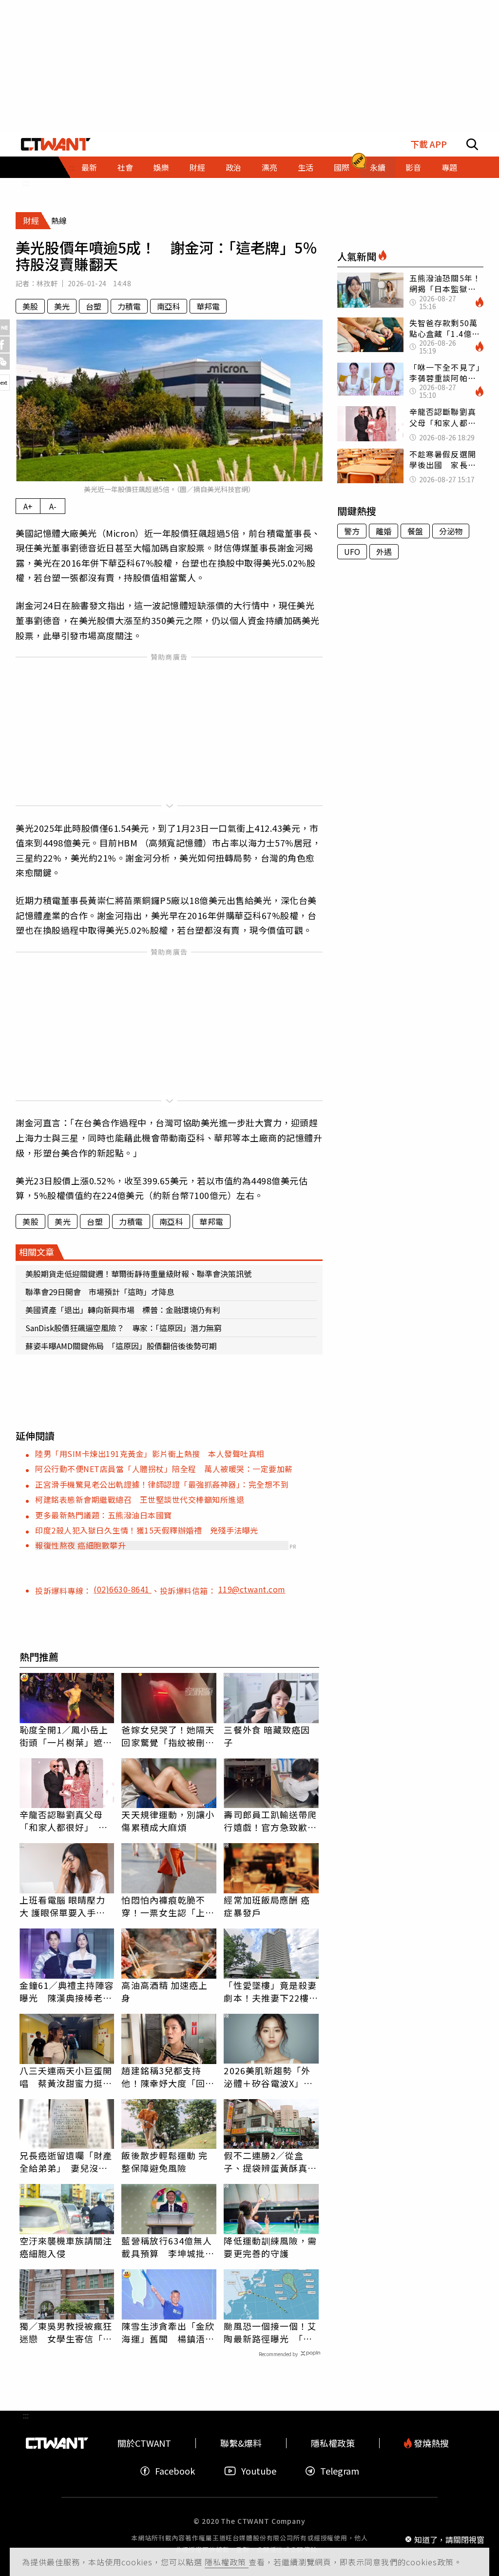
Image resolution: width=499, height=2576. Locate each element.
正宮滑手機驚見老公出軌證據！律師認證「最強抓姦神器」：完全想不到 (162, 1484)
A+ (28, 506)
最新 (89, 167)
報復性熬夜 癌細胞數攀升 (80, 1545)
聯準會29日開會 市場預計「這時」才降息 (100, 1292)
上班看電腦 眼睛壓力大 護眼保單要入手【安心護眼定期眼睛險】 (63, 1906)
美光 (62, 306)
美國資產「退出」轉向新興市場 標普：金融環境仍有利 (123, 1310)
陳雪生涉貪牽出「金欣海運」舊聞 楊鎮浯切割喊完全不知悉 (168, 2332)
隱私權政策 (227, 2562)
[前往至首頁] (56, 144)
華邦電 (208, 306)
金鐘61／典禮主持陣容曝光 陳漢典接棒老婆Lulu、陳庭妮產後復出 (67, 1991)
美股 (30, 306)
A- (53, 506)
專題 (449, 167)
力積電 (129, 306)
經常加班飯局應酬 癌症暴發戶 (267, 1906)
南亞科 (169, 306)
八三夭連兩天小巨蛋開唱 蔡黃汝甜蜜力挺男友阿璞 (66, 2077)
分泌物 (451, 531)
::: (26, 182)
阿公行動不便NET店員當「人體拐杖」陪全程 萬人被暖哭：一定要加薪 (164, 1469)
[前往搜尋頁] (472, 144)
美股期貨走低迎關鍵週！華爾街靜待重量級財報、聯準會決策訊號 (138, 1274)
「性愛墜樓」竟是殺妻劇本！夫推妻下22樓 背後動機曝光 (271, 1991)
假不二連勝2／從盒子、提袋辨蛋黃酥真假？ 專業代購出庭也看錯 (270, 2162)
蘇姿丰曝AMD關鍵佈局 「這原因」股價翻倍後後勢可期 (121, 1346)
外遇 (384, 551)
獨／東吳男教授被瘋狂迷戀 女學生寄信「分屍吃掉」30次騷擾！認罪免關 (67, 2332)
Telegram (340, 2471)
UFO (352, 551)
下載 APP (429, 144)
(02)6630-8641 (123, 1589)
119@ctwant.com (252, 1589)
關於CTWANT (144, 2443)
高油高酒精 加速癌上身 (164, 1991)
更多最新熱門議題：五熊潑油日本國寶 (104, 1515)
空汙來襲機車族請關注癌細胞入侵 (66, 2247)
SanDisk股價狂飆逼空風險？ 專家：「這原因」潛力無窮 (124, 1328)
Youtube (259, 2471)
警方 (352, 531)
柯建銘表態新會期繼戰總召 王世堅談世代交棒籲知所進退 (140, 1499)
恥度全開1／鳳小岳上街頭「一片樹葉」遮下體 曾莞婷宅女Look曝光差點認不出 (66, 1736)
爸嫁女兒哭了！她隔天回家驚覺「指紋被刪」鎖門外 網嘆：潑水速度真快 (168, 1736)
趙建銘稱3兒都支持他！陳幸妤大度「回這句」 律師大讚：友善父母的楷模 (168, 2077)
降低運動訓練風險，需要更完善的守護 (270, 2247)
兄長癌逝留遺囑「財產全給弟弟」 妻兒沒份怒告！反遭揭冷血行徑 (66, 2162)
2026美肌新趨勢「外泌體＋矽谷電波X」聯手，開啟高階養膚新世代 (270, 2077)
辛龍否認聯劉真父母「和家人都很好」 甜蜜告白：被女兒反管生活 (66, 1821)
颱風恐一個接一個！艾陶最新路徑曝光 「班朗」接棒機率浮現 (270, 2332)
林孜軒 (47, 283)
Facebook (175, 2471)
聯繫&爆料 (241, 2443)
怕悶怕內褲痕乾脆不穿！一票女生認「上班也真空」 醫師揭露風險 (168, 1906)
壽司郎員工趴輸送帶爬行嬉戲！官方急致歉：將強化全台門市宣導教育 (270, 1821)
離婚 (384, 531)
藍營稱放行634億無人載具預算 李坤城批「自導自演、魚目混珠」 (167, 2247)
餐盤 (415, 531)
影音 (413, 167)
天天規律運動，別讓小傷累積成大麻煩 (168, 1821)
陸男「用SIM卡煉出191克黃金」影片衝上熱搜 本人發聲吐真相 (150, 1454)
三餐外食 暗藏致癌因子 (267, 1736)
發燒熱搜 (430, 2443)
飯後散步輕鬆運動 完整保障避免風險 (164, 2162)
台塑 (94, 306)
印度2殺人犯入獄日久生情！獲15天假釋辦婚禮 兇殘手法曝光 (147, 1530)
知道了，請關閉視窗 (449, 2539)
